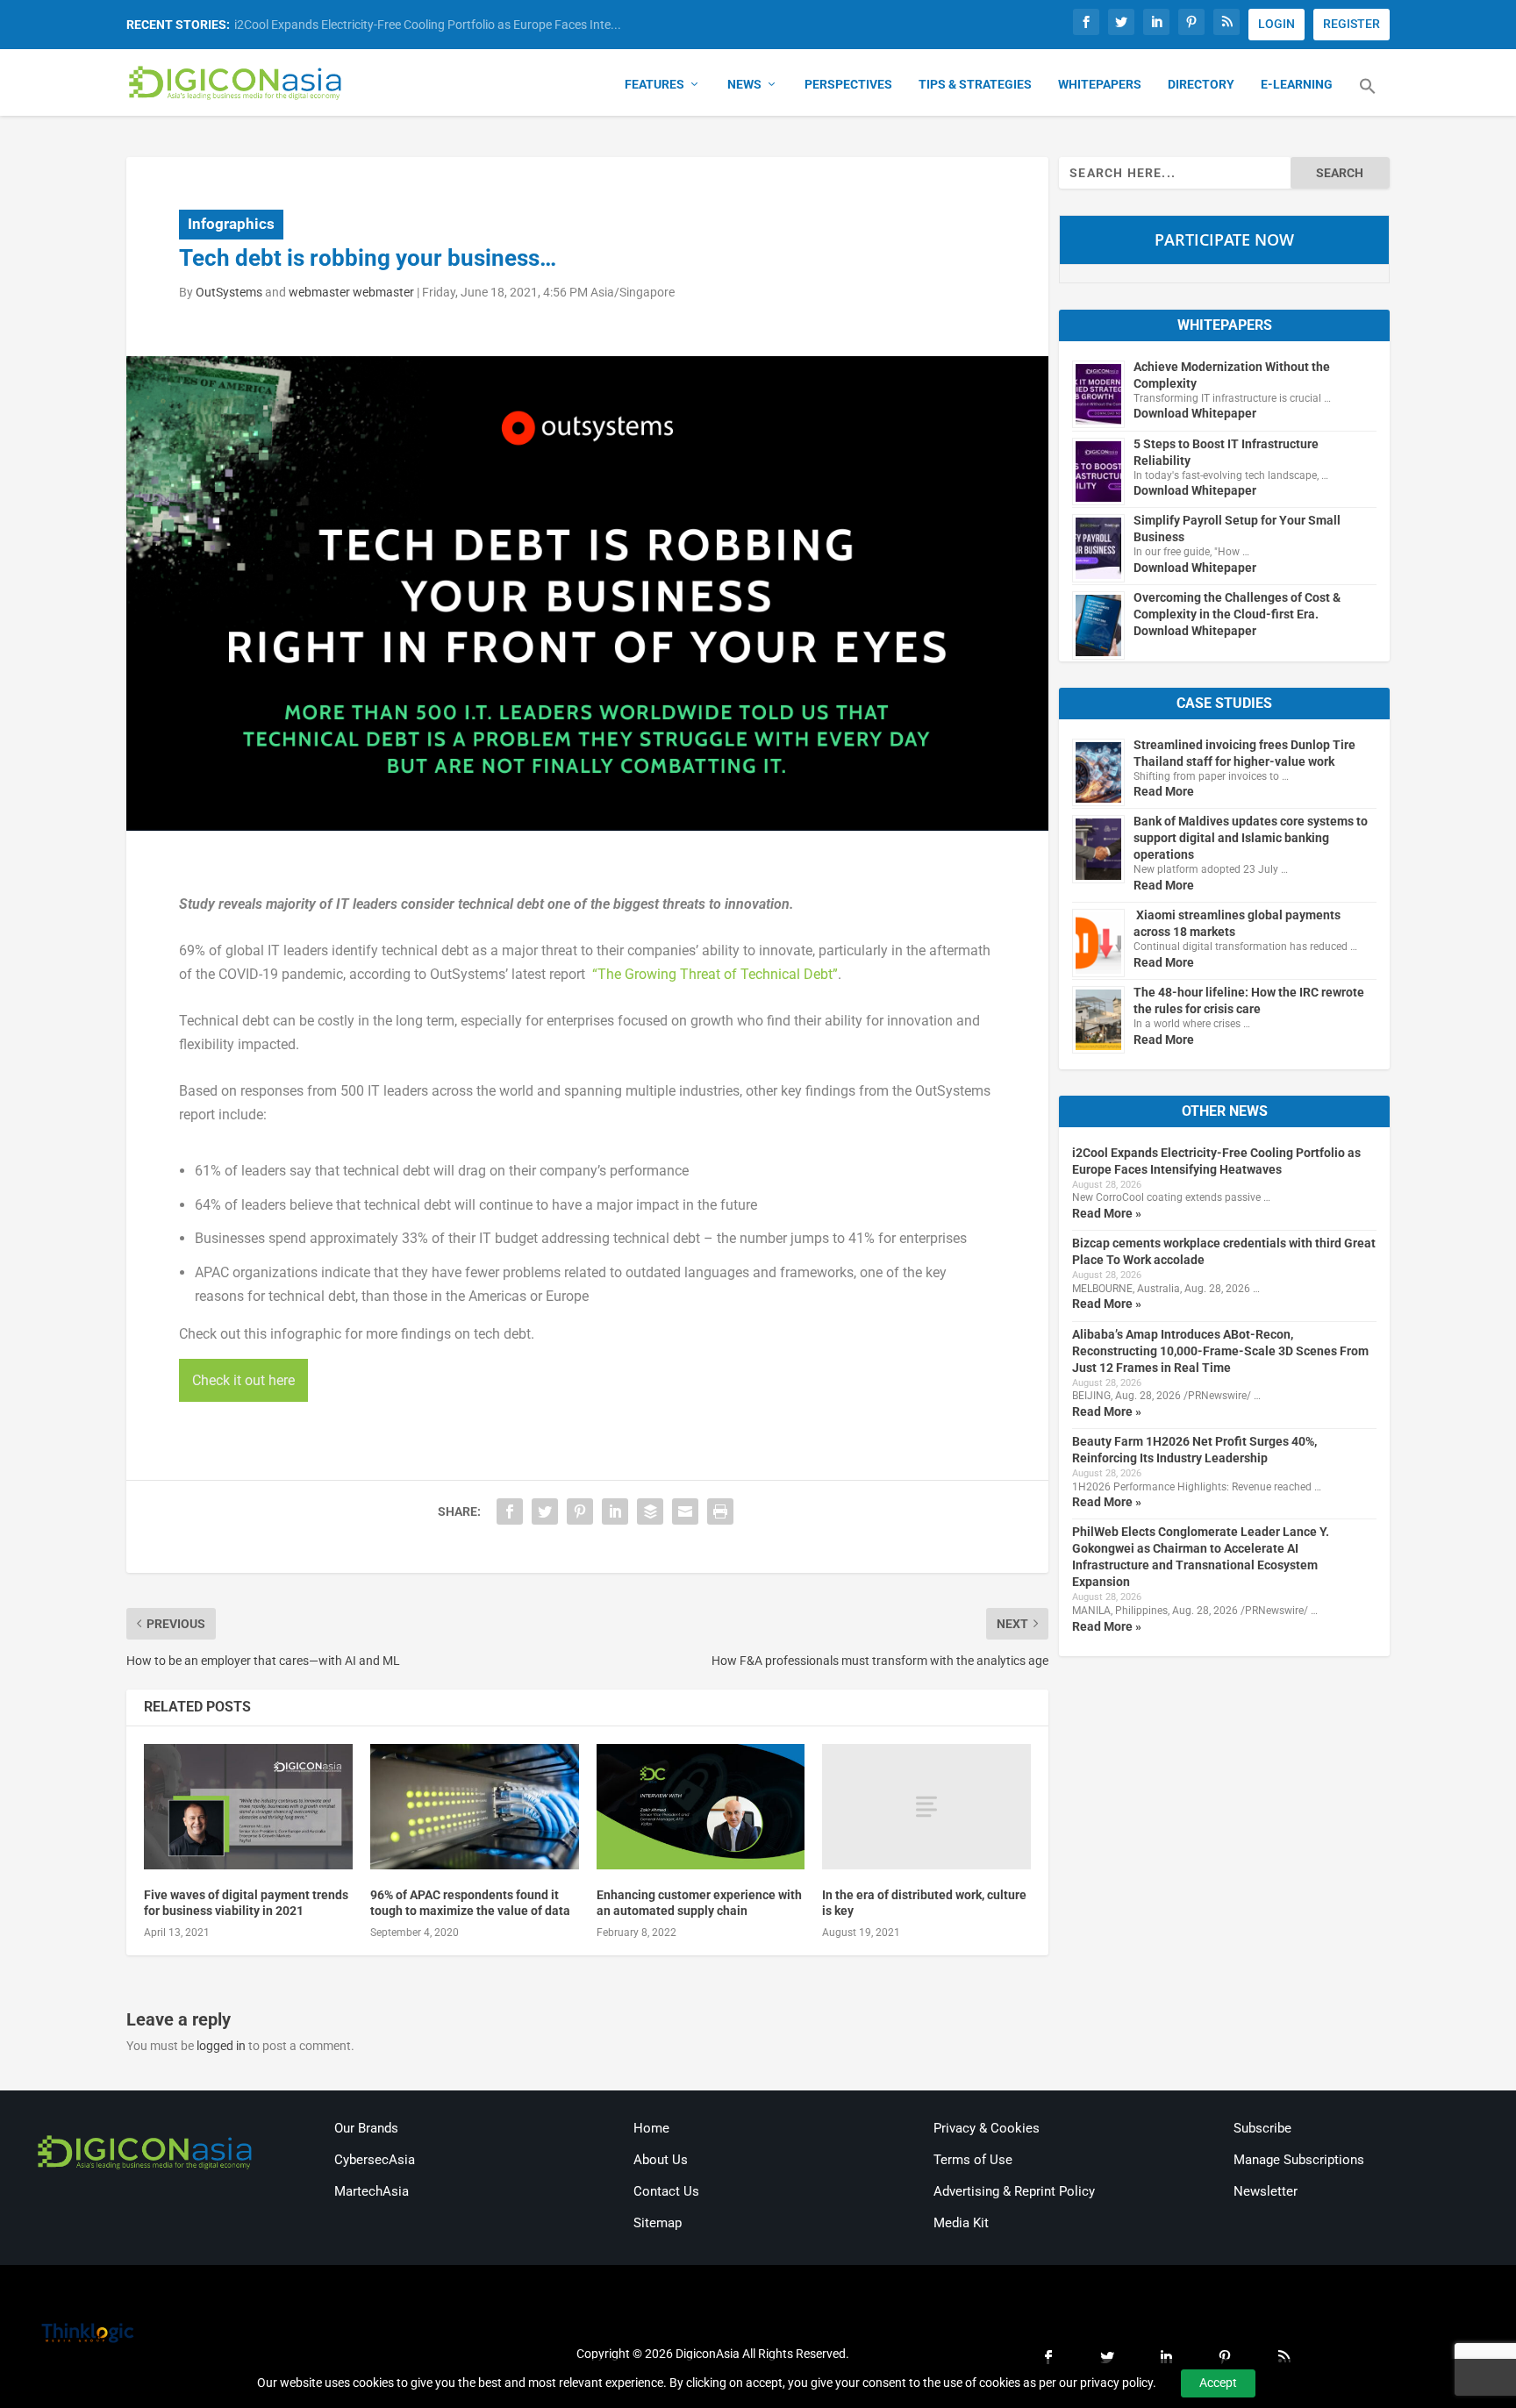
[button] (1368, 96)
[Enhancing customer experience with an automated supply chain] (701, 1807)
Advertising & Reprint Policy (1014, 2191)
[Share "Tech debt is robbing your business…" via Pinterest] (580, 1511)
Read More (1164, 791)
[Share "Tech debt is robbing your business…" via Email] (685, 1511)
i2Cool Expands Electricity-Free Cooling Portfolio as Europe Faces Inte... (428, 25)
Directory (1201, 84)
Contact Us (666, 2191)
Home (651, 2128)
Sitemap (658, 2223)
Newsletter (1266, 2191)
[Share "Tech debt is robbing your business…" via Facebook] (510, 1511)
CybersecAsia (375, 2160)
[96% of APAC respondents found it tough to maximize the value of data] (475, 1807)
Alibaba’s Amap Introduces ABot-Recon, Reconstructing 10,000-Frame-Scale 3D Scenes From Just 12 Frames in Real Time (1220, 1351)
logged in (221, 2046)
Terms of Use (973, 2160)
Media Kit (961, 2223)
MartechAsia (372, 2191)
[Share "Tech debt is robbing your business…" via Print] (720, 1511)
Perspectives (848, 84)
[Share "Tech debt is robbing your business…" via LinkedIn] (615, 1511)
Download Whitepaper (1195, 413)
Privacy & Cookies (987, 2128)
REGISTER (1352, 24)
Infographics (231, 224)
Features (654, 84)
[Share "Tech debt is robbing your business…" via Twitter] (545, 1511)
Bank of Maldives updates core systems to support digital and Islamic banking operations (1251, 838)
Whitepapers (1100, 84)
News (744, 84)
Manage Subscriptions (1299, 2160)
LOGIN (1276, 24)
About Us (661, 2160)
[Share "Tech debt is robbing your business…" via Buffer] (650, 1511)
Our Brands (366, 2128)
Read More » (1107, 1213)
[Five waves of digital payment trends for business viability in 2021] (248, 1807)
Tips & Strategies (975, 84)
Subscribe (1262, 2128)
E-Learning (1297, 84)
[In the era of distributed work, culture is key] (926, 1807)
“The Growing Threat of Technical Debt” (713, 974)
